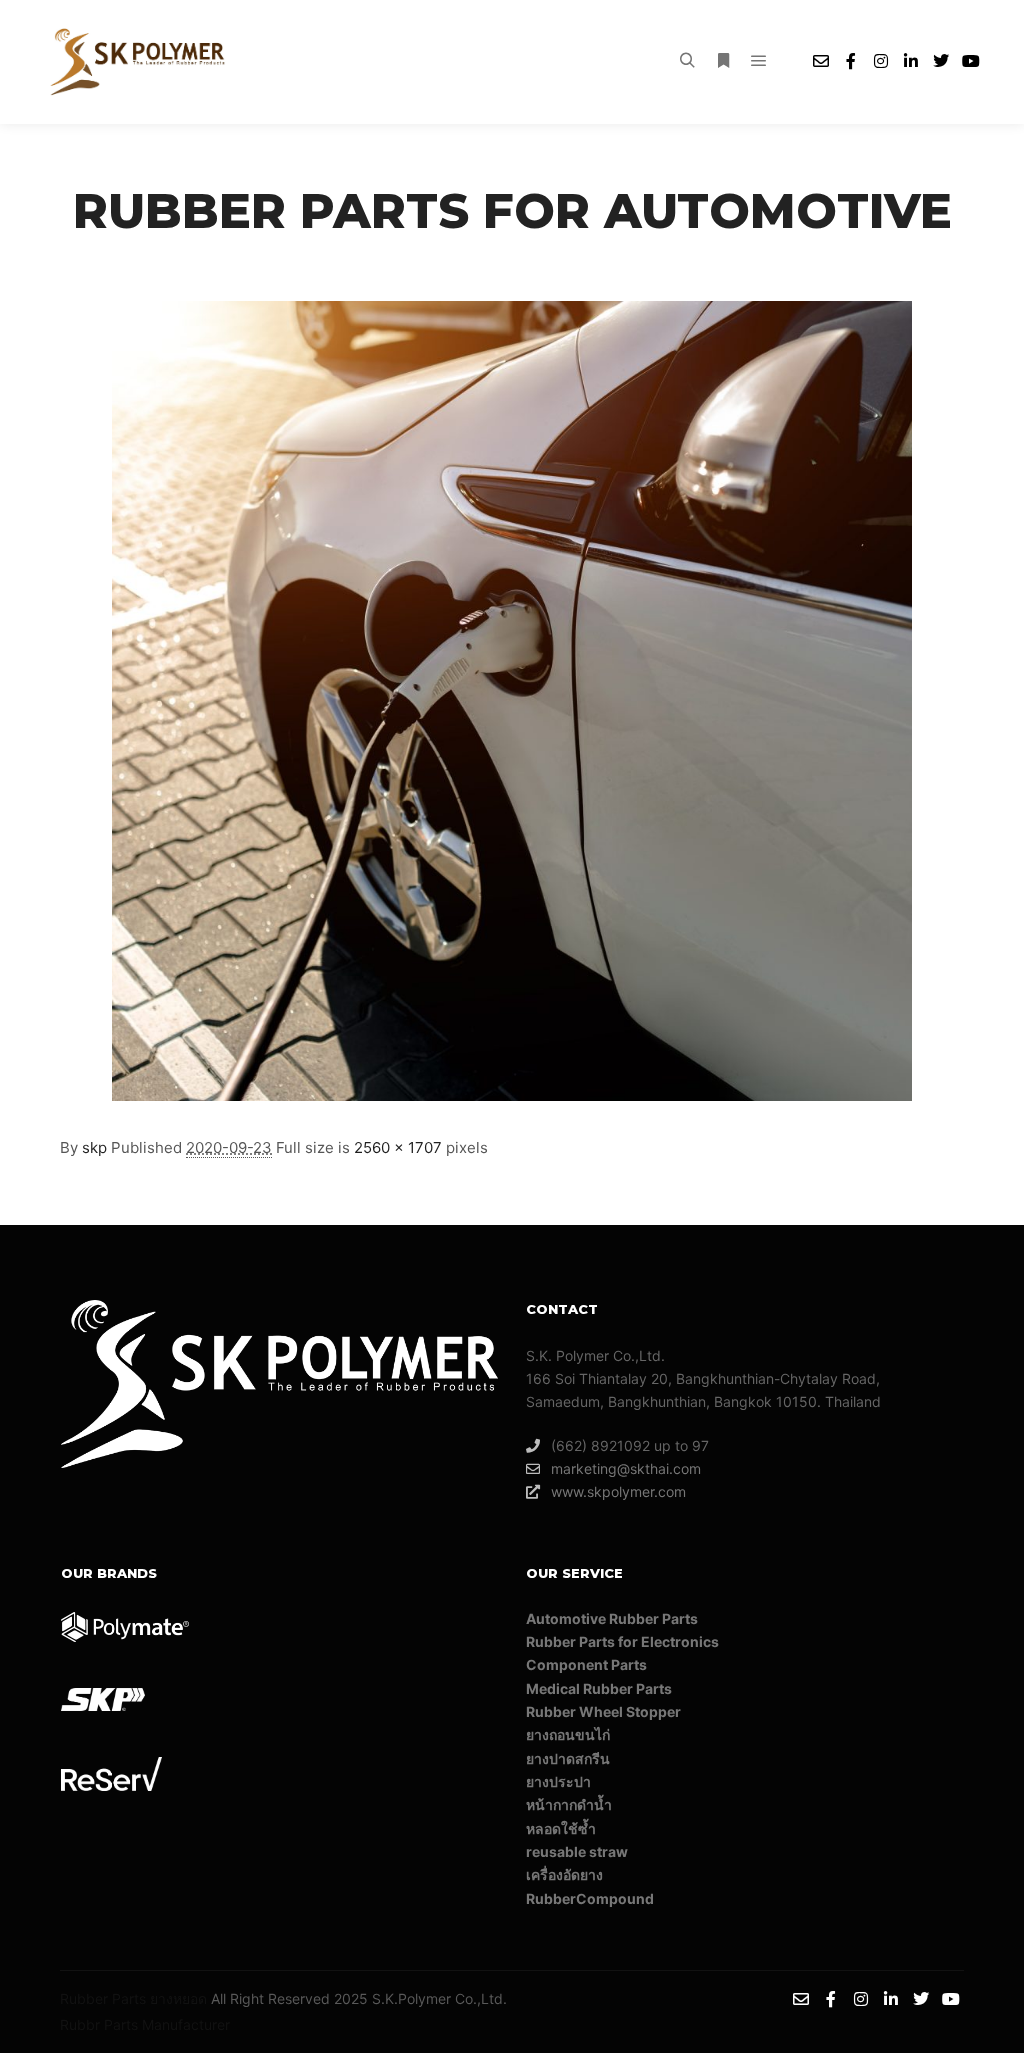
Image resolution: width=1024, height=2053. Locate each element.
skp (94, 1147)
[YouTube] (971, 61)
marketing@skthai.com (626, 1468)
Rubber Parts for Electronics (622, 1641)
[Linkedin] (911, 61)
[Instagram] (881, 61)
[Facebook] (851, 61)
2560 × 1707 (398, 1147)
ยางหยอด (178, 1998)
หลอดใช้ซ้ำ (561, 1828)
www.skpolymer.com (618, 1491)
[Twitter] (941, 61)
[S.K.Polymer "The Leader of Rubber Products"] (140, 61)
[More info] (723, 61)
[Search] (687, 61)
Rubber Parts (103, 1998)
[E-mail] (821, 61)
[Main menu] (759, 61)
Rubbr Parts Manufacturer (145, 2024)
